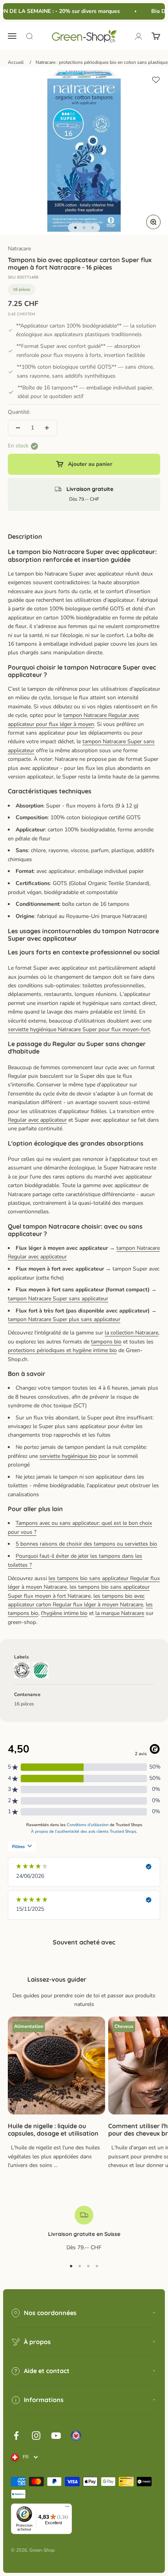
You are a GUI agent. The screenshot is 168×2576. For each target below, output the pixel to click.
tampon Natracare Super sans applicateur (58, 1299)
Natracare (19, 249)
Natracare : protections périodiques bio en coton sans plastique (102, 62)
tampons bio (106, 1342)
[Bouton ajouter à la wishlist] (156, 80)
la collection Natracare (131, 1333)
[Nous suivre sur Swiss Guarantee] (76, 2436)
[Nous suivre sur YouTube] (56, 2436)
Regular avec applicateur (37, 1120)
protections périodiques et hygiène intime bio (62, 1350)
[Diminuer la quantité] (18, 428)
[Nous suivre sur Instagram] (36, 2436)
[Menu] (67, 2508)
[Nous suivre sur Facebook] (16, 2436)
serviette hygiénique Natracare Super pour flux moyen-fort (79, 1029)
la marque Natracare (120, 1613)
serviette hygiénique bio (68, 1456)
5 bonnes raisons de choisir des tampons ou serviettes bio (86, 1544)
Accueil (16, 62)
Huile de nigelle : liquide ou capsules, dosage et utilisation (53, 2130)
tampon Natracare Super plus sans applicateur (64, 1319)
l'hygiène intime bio (64, 1613)
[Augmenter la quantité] (47, 428)
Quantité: (19, 412)
